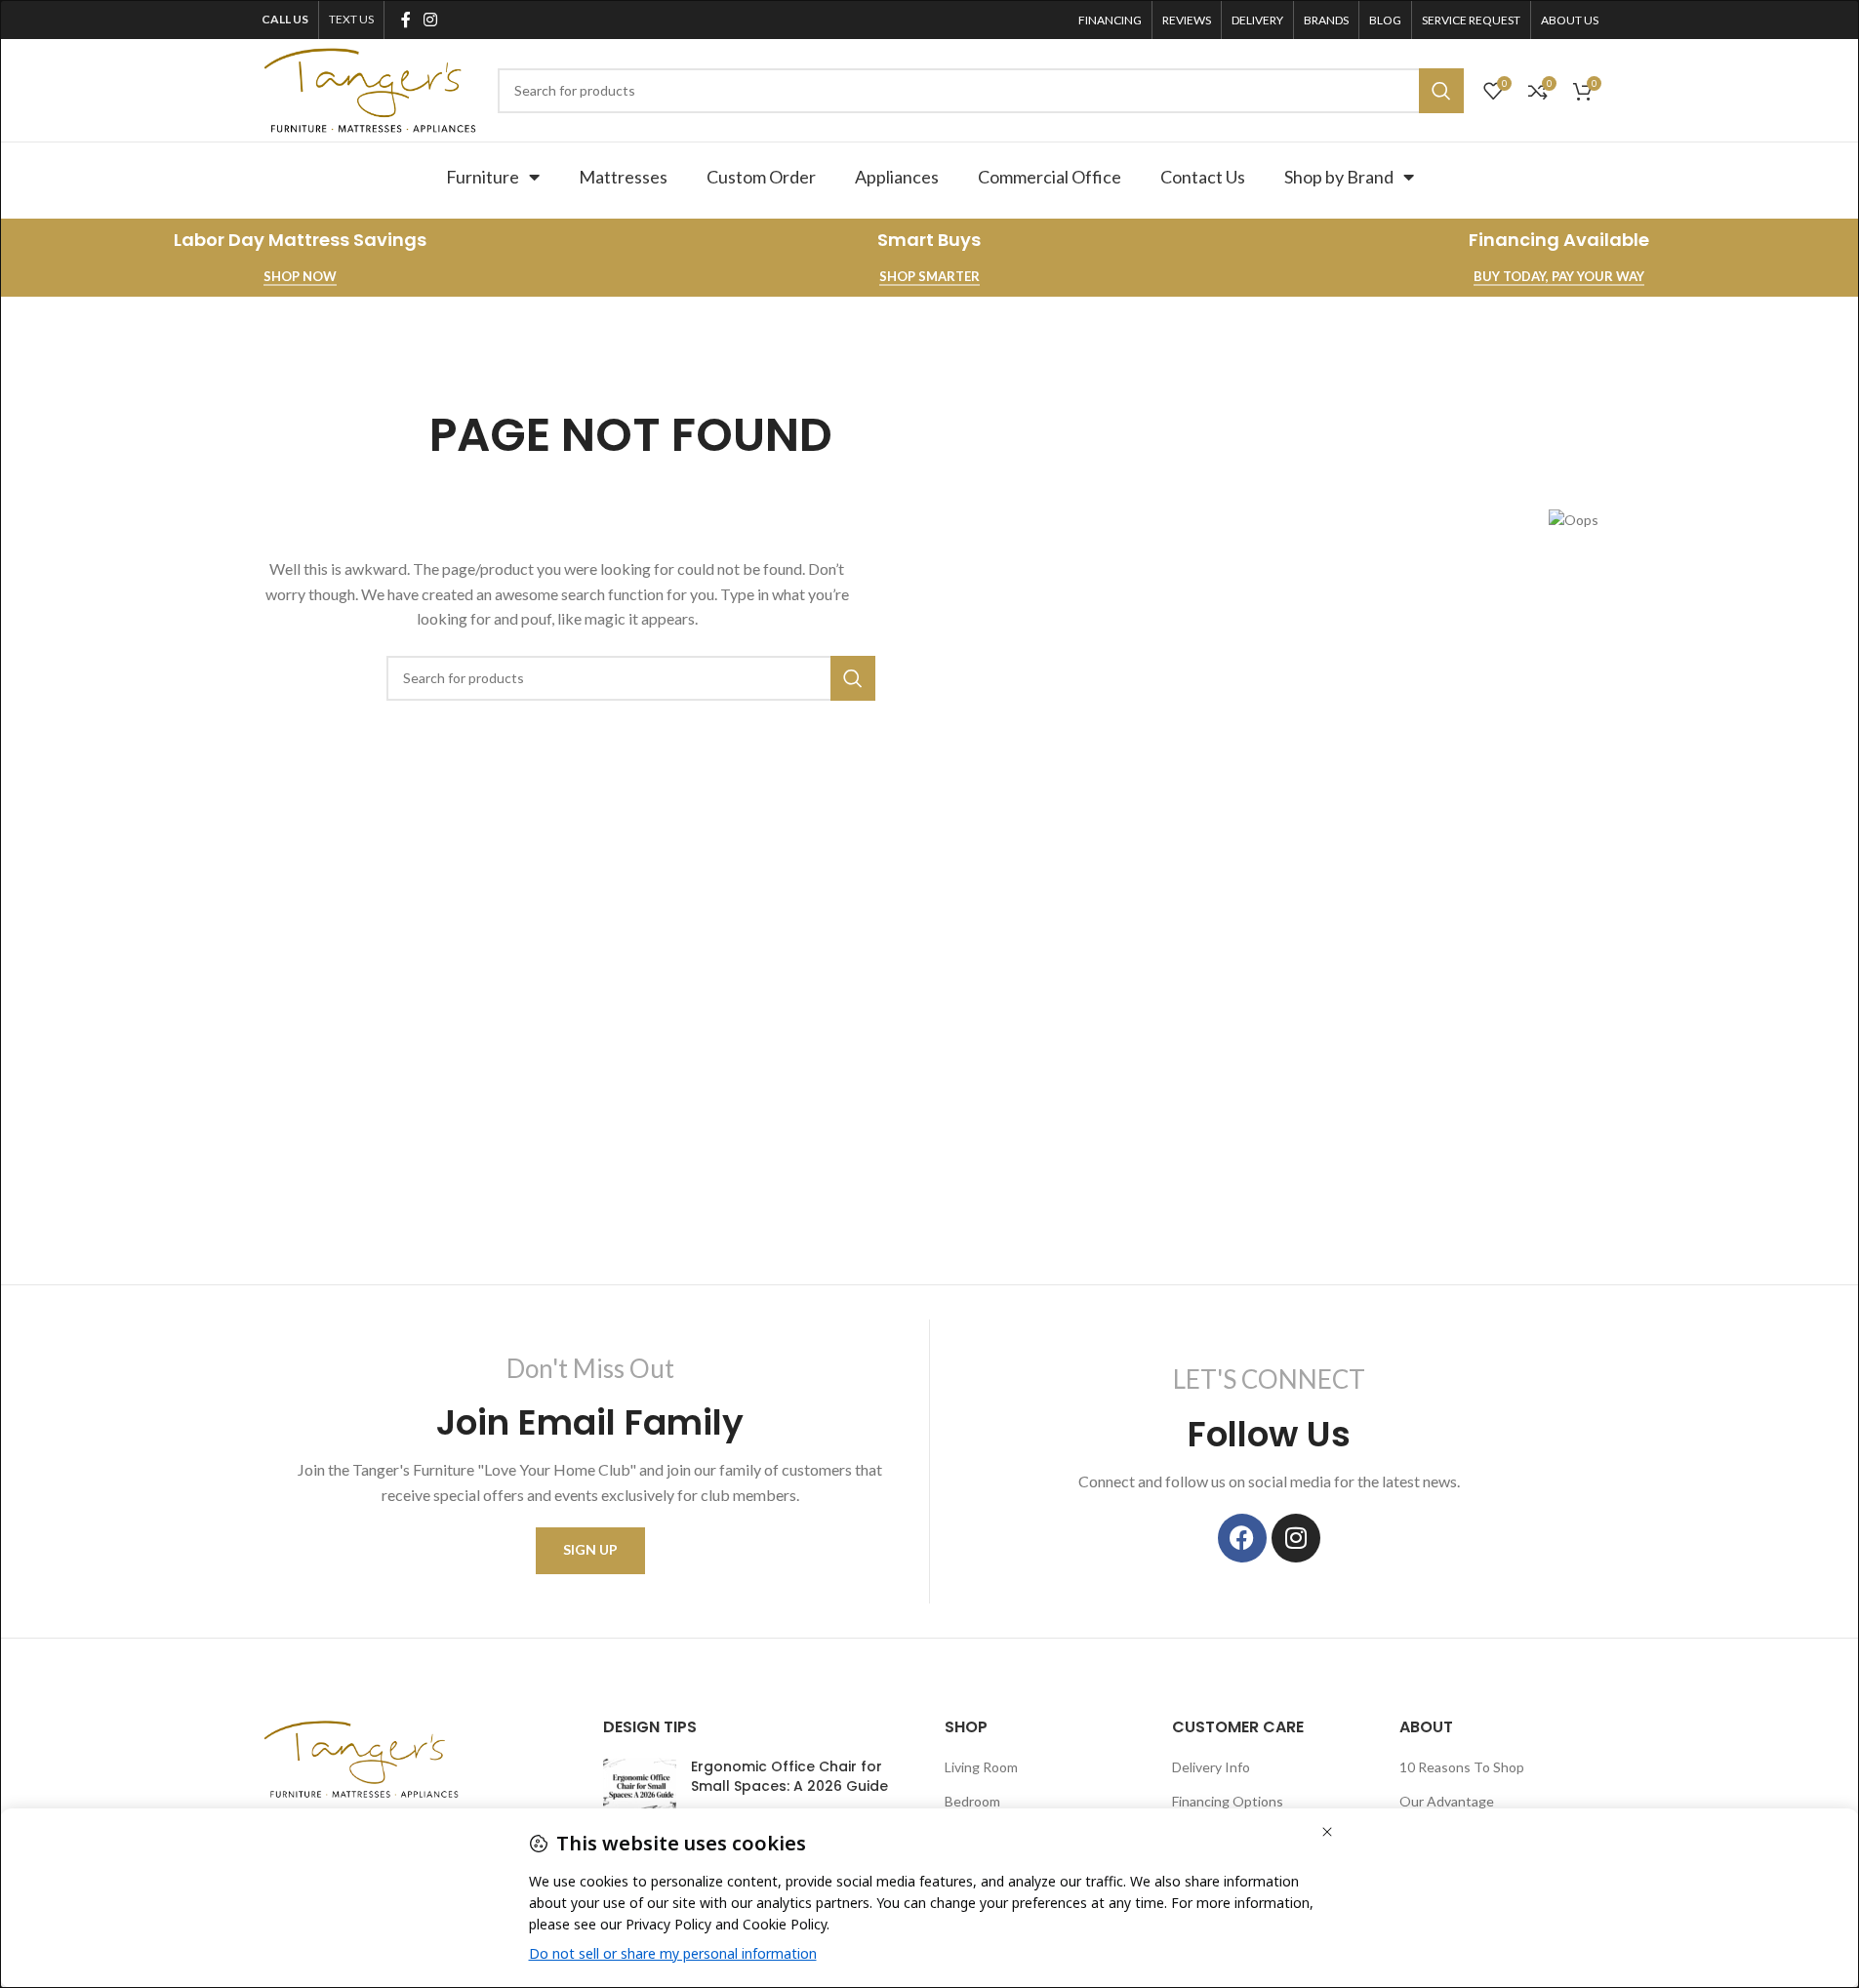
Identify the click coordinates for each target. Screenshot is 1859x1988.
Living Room (981, 1767)
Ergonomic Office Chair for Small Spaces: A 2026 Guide (789, 1776)
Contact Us (1203, 177)
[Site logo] (370, 88)
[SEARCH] (1441, 91)
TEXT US (351, 19)
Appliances (897, 177)
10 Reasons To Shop (1462, 1767)
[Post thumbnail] (640, 1787)
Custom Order (761, 177)
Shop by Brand (1339, 177)
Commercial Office (1050, 177)
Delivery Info (1211, 1767)
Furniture (483, 177)
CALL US (285, 19)
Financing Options (1228, 1801)
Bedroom (972, 1801)
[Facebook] (1242, 1538)
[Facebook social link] (406, 20)
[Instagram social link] (431, 20)
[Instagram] (1296, 1538)
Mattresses (623, 177)
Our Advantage (1447, 1801)
